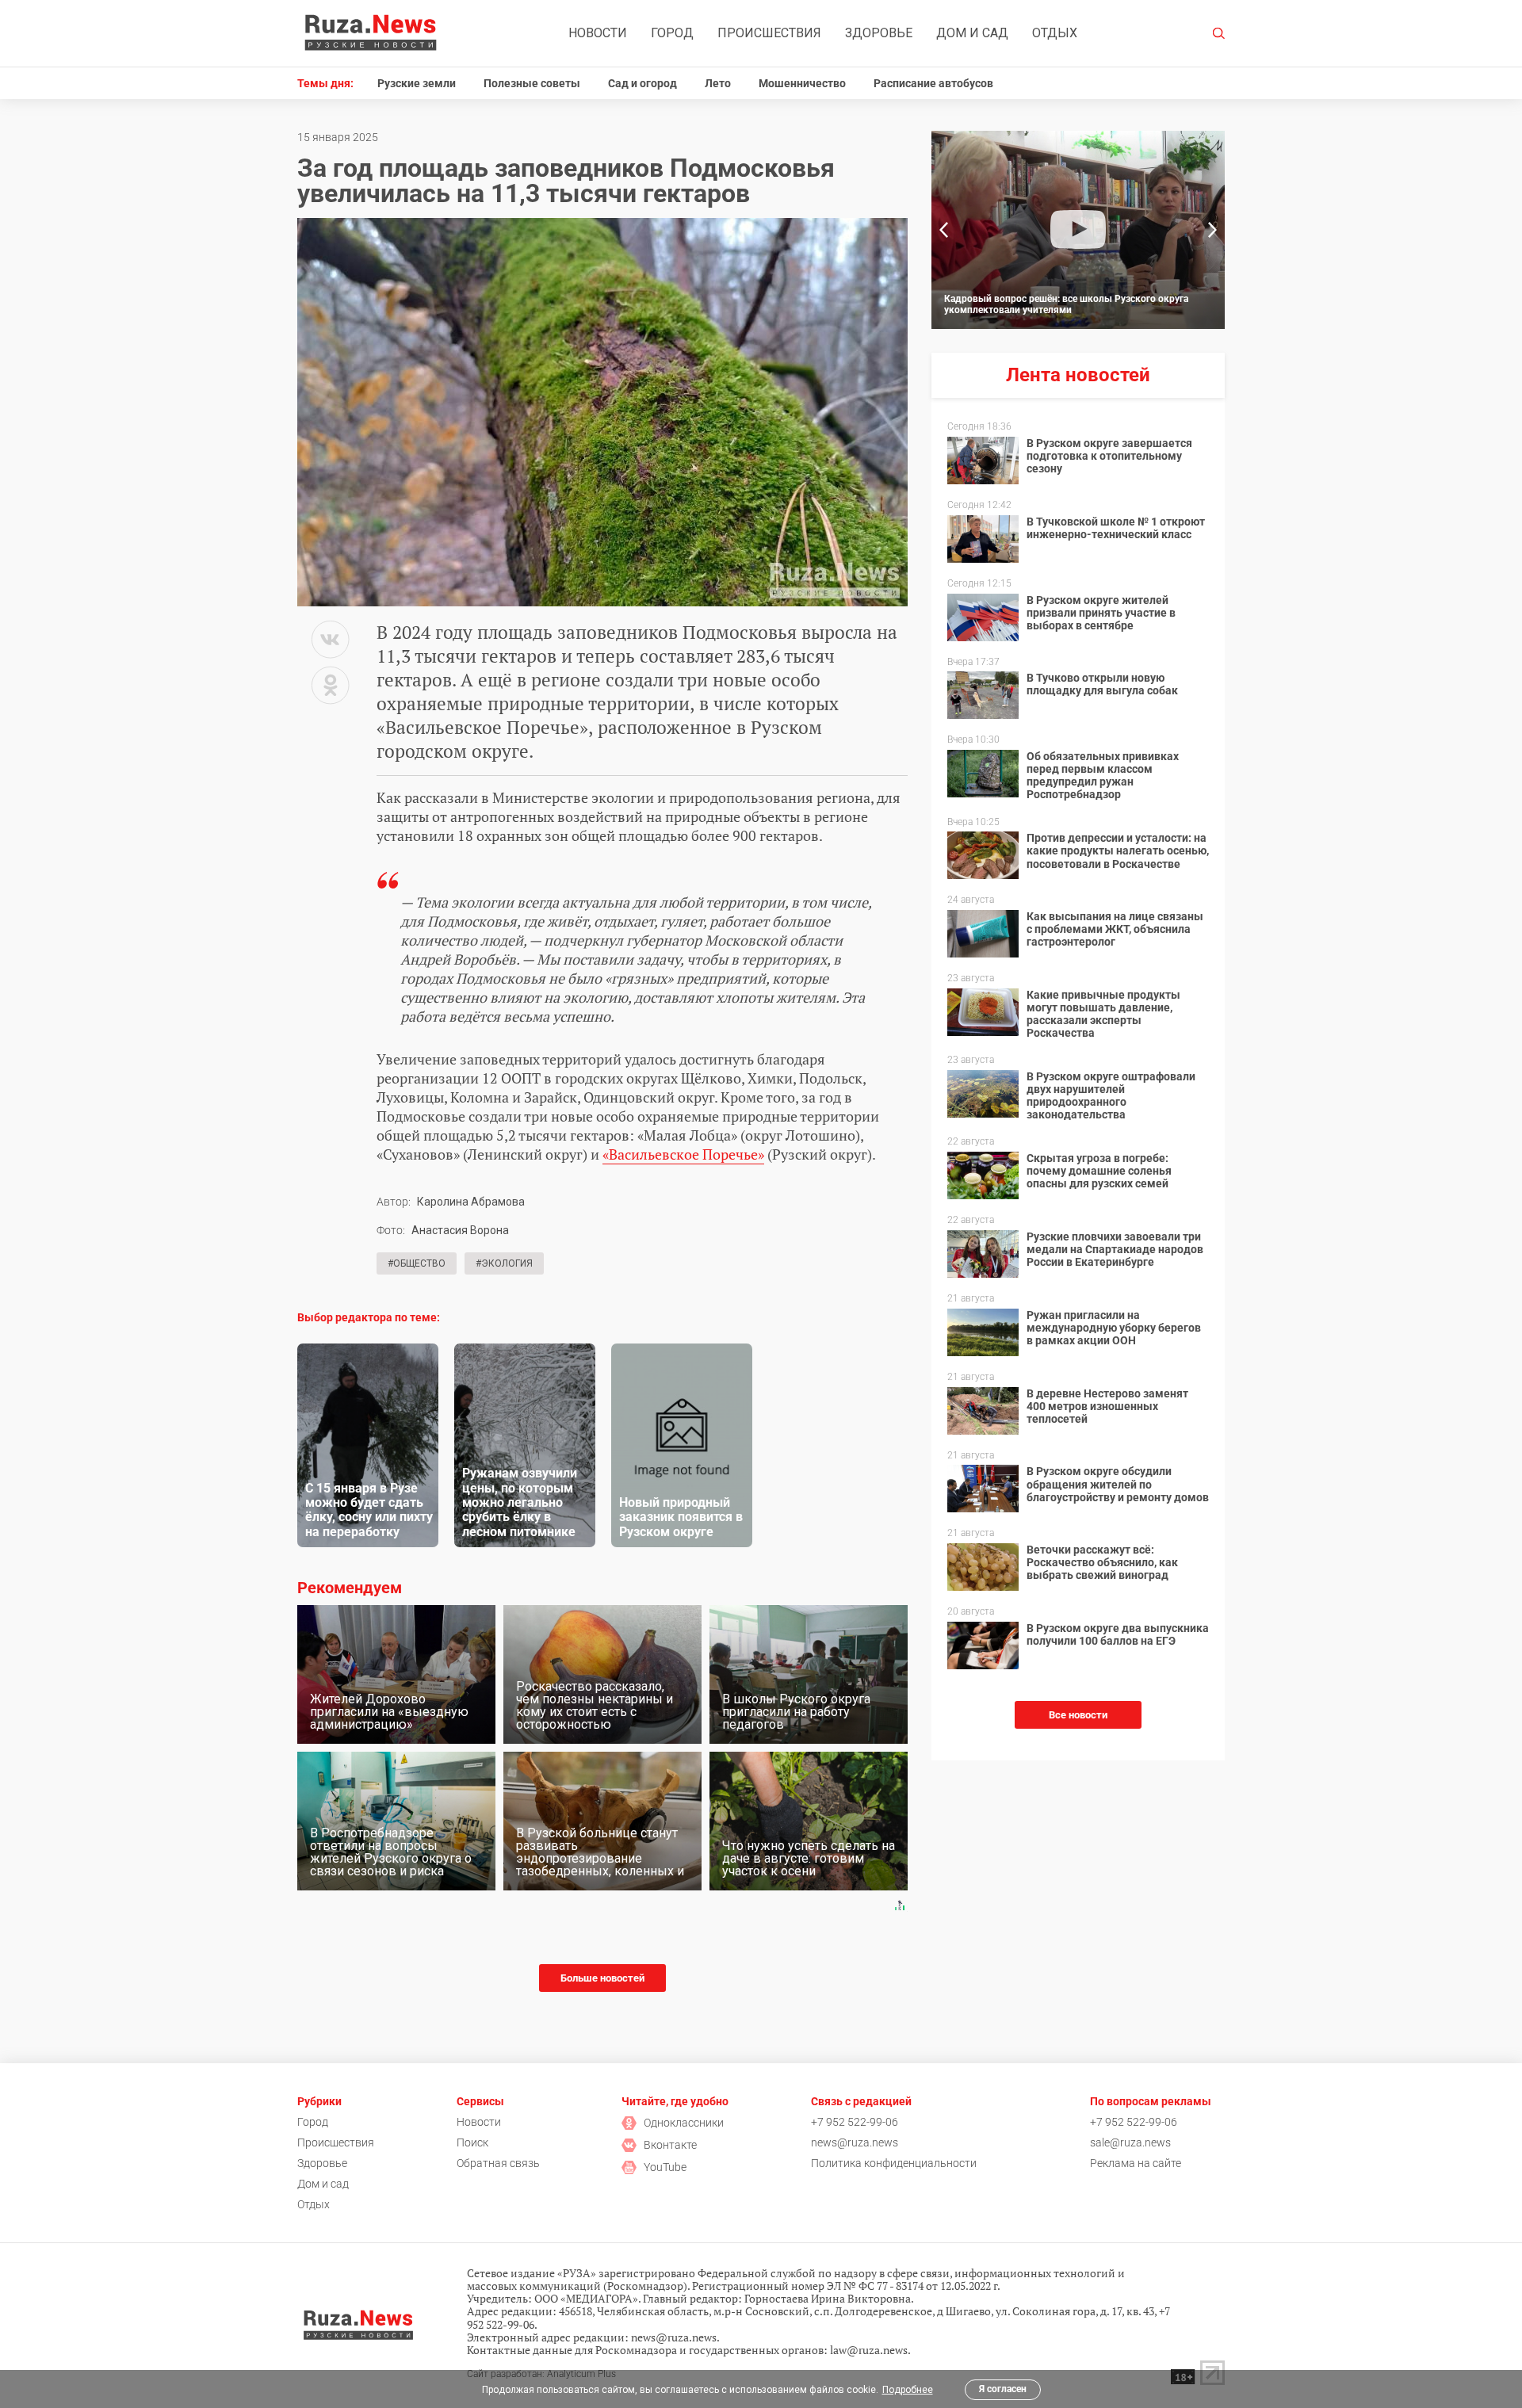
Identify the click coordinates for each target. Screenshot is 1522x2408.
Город (672, 33)
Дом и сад (972, 33)
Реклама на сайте (1136, 2163)
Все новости (1078, 1715)
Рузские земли (417, 83)
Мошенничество (802, 83)
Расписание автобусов (933, 83)
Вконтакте (670, 2145)
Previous (943, 230)
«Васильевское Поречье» (683, 1154)
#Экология (504, 1263)
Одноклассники (684, 2123)
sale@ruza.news (1130, 2142)
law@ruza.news (869, 2350)
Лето (718, 83)
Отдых (1055, 33)
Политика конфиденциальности (894, 2163)
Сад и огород (642, 83)
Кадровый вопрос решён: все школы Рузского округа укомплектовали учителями (1066, 304)
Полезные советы (532, 83)
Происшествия (769, 33)
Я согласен (1003, 2389)
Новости (598, 33)
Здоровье (879, 33)
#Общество (417, 1263)
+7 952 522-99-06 (855, 2122)
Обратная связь (498, 2163)
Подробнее (908, 2390)
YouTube (665, 2167)
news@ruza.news (855, 2142)
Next (1213, 230)
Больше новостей (602, 1978)
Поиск (472, 2142)
